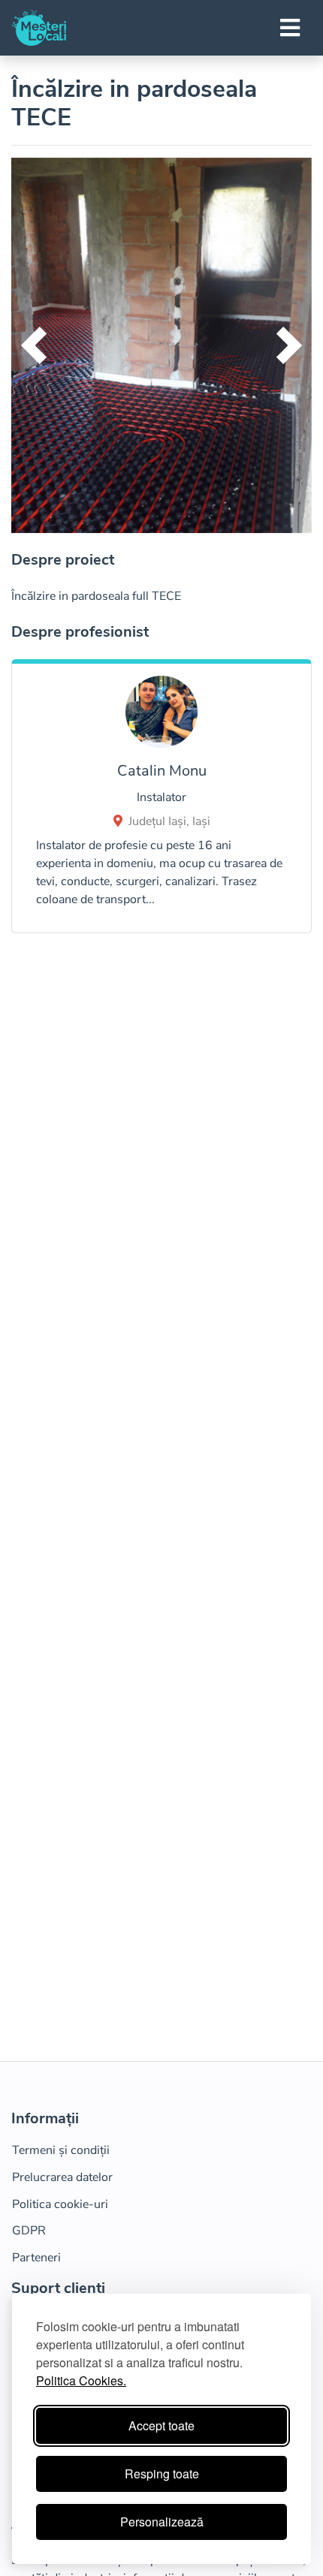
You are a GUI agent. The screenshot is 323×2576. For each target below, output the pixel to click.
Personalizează (162, 2522)
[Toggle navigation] (290, 28)
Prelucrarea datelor (62, 2177)
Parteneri (36, 2258)
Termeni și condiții (61, 2150)
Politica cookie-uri (60, 2204)
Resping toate (162, 2474)
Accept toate (161, 2425)
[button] (34, 345)
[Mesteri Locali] (39, 28)
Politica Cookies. (81, 2380)
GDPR (29, 2231)
